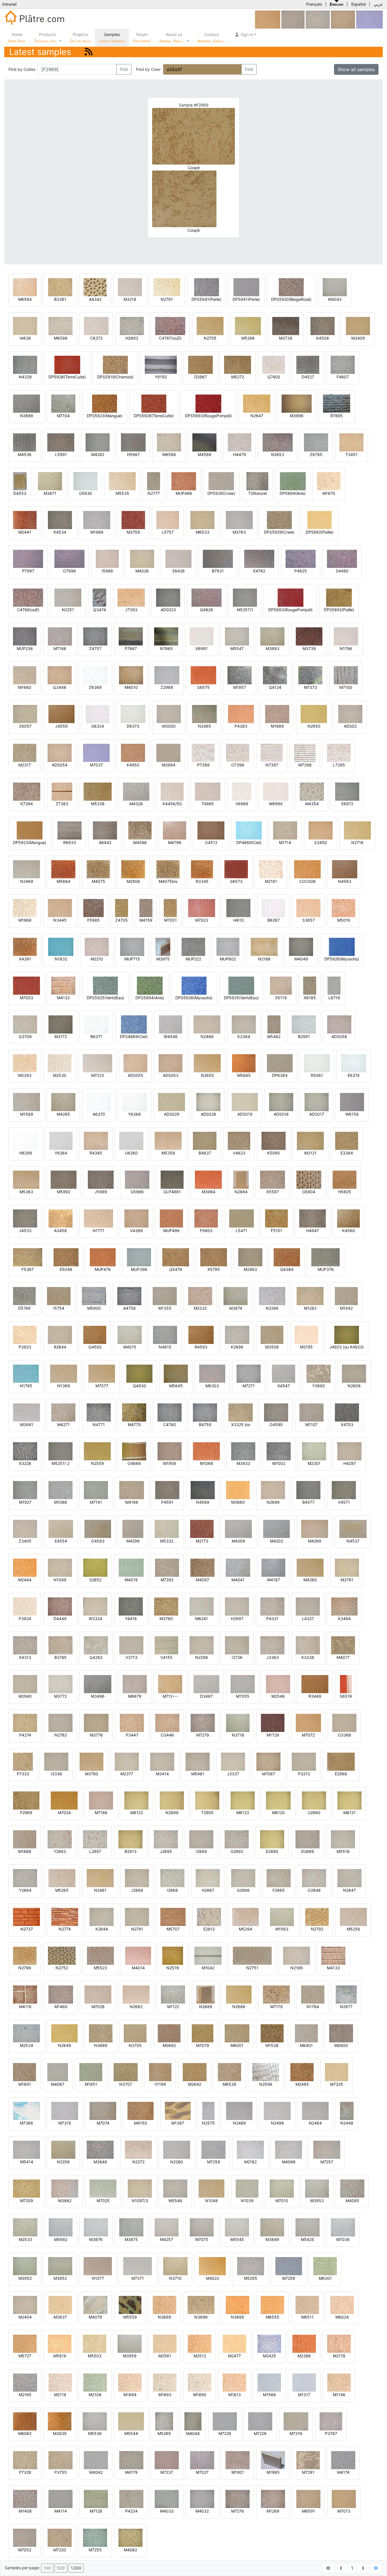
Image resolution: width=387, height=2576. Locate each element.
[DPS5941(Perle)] (207, 287)
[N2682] (136, 1994)
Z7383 (62, 804)
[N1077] (98, 2266)
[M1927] (25, 1490)
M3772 (60, 1696)
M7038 (343, 2239)
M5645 (176, 1386)
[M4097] (202, 1567)
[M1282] (310, 1296)
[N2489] (239, 2111)
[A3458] (60, 1218)
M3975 (163, 959)
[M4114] (60, 2499)
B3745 (60, 1657)
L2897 (95, 1851)
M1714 (285, 842)
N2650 (314, 726)
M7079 (203, 2045)
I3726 (237, 1657)
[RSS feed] (89, 52)
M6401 (306, 2045)
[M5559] (130, 2305)
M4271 (63, 1425)
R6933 (70, 842)
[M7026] (98, 1994)
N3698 (201, 2317)
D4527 (308, 377)
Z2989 (167, 687)
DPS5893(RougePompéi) (208, 416)
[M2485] (302, 2072)
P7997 (28, 571)
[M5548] (175, 2188)
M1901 (238, 2472)
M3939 (60, 2433)
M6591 (309, 2511)
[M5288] (248, 326)
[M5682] (61, 2227)
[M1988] (97, 520)
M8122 (137, 1813)
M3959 (130, 2356)
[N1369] (64, 1373)
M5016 (344, 920)
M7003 (26, 998)
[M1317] (304, 2382)
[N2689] (206, 1994)
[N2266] (272, 1296)
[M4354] (312, 791)
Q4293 (96, 1657)
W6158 (352, 1114)
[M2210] (97, 946)
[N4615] (165, 1334)
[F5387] (28, 1257)
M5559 (130, 2317)
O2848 (314, 1890)
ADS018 (281, 1114)
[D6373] (133, 714)
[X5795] (214, 1257)
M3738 (286, 338)
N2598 (266, 2084)
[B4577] (308, 1490)
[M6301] (325, 2266)
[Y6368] (134, 1102)
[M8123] (243, 1800)
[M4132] (63, 985)
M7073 (344, 2511)
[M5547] (237, 636)
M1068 (207, 1463)
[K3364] (244, 1024)
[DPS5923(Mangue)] (105, 403)
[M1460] (61, 1994)
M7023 (202, 920)
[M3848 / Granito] (100, 2149)
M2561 (165, 2356)
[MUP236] (25, 636)
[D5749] (24, 1296)
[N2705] (210, 326)
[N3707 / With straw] (126, 2072)
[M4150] (141, 2111)
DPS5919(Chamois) (115, 377)
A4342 (95, 299)
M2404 (25, 2317)
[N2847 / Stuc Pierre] (349, 1878)
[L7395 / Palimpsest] (339, 752)
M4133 (333, 1968)
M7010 (282, 2201)
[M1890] (200, 2382)
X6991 (202, 648)
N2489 (239, 2123)
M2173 (202, 1541)
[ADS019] (245, 1102)
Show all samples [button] (356, 69)
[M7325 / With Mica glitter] (337, 2072)
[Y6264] (61, 1140)
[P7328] (25, 2460)
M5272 (238, 377)
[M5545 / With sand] (237, 2227)
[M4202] (277, 1528)
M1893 (165, 2395)
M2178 (339, 2356)
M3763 (239, 532)
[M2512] (200, 2343)
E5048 (66, 1269)
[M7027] (202, 2460)
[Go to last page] (376, 2568)
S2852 (95, 1580)
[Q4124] (275, 675)
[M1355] (165, 1296)
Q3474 (100, 610)
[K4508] (323, 326)
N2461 (100, 1890)
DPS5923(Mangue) (105, 416)
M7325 (337, 2084)
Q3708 (25, 1036)
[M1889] (277, 714)
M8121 (349, 1813)
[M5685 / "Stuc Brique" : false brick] (244, 1063)
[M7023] (202, 908)
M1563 (282, 1929)
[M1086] (60, 1490)
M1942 (346, 1308)
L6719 (334, 998)
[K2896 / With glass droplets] (237, 1334)
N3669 (101, 2045)
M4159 (146, 920)
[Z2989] (167, 675)
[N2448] (347, 2111)
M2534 (26, 2045)
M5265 (62, 1890)
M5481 (198, 1774)
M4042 (96, 2472)
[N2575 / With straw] (208, 2111)
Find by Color (148, 69)
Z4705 (122, 920)
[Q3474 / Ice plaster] (99, 597)
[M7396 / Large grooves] (305, 752)
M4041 (238, 1580)
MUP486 (184, 493)
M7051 (170, 920)
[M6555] (272, 2305)
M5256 (353, 1929)
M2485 (302, 2084)
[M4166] (132, 1490)
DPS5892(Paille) (339, 610)
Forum (142, 38)
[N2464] (315, 2111)
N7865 (166, 648)
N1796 (346, 648)
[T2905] (207, 1800)
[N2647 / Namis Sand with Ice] (257, 403)
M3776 (96, 1735)
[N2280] (177, 2149)
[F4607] (343, 364)
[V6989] (242, 791)
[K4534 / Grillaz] (60, 520)
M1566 (269, 2395)
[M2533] (25, 2227)
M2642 (195, 2084)
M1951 (91, 2084)
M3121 (310, 1153)
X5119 (281, 998)
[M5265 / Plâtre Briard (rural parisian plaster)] (62, 1878)
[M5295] (251, 2266)
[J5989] (101, 1179)
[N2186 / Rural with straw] (296, 1955)
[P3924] (25, 1606)
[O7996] (69, 558)
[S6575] (203, 675)
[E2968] (341, 1761)
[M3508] (272, 1334)
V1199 (160, 2084)
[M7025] (103, 2188)
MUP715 (132, 959)
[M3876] (96, 2227)
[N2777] (154, 481)
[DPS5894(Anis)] (150, 985)
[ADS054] (60, 752)
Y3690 (319, 1386)
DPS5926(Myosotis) (194, 998)
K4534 (60, 532)
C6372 (96, 338)
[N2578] (173, 1955)
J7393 (131, 610)
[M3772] (60, 1684)
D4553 (20, 493)
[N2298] (202, 1645)
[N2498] (277, 2111)
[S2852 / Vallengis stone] (95, 1567)
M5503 (95, 2356)
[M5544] (131, 2421)
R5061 (317, 1075)
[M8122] (136, 1800)
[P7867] (131, 636)
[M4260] (310, 1567)
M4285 (63, 1114)
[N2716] (357, 830)
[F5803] (206, 1218)
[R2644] (60, 1334)
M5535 (122, 493)
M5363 (26, 1192)
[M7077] (102, 1373)
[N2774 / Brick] (65, 1916)
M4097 (202, 1580)
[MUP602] (228, 946)
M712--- (170, 1696)
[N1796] (346, 636)
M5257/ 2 (60, 1463)
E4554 (61, 1541)
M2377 (127, 1774)
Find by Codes (22, 69)
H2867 (208, 1890)
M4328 (136, 804)
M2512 (200, 2356)
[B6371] (96, 1024)
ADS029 (172, 1114)
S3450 (321, 842)
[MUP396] (139, 1257)
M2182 (250, 2162)
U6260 (131, 1153)
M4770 (134, 1425)
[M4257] (167, 2227)
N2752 (62, 1968)
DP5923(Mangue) (30, 842)
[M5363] (26, 1179)
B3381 (60, 299)
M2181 (271, 881)
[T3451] (351, 442)
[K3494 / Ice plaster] (344, 1606)
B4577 (308, 1502)
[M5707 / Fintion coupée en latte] (173, 1916)
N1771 (98, 1231)
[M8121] (349, 1800)
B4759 (205, 1425)
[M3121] (310, 1140)
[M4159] (146, 908)
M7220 (60, 2550)
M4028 (142, 571)
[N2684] (241, 1179)
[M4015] (130, 1334)
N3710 (175, 2278)
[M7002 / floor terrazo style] (279, 1451)
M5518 (343, 1851)
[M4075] (98, 869)
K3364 (244, 1036)
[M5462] (274, 1024)
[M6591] (343, 19)
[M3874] (236, 1296)
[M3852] (60, 2266)
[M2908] (133, 869)
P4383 (241, 726)
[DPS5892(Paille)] (339, 597)
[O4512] (211, 830)
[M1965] (273, 2460)
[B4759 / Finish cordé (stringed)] (205, 1412)
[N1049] (60, 1567)
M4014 (138, 1968)
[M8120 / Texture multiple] (278, 1800)
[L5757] (168, 520)
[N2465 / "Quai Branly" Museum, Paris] (204, 714)
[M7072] (268, 19)
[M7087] (268, 1761)
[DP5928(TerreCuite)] (67, 364)
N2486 (207, 1036)
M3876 (96, 2239)
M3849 (272, 2239)
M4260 (310, 1580)
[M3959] (130, 2343)
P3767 (331, 2433)
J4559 (61, 726)
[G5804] (309, 1179)
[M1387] (178, 2111)
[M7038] (343, 2227)
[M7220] (60, 2537)
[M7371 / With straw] (138, 2266)
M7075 (202, 2239)
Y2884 (25, 1890)
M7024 (64, 1813)
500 (61, 2568)
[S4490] (342, 558)
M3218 (130, 299)
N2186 (297, 1968)
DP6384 (280, 1075)
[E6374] (354, 1063)
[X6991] (202, 636)
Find (124, 69)
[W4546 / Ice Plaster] (171, 1024)
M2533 (25, 2239)
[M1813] (234, 2382)
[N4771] (99, 1412)
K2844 (102, 1929)
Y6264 (61, 1153)
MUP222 (193, 959)
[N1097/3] (140, 2188)
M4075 (98, 881)
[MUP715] (132, 946)
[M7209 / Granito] (26, 2188)
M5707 (173, 1929)
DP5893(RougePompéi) (290, 610)
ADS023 (168, 610)
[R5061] (317, 1063)
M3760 (166, 1619)
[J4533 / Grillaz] (25, 1218)
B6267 (274, 920)
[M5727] (25, 2343)
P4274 (25, 1735)
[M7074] (103, 2111)
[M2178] (339, 2343)
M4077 (343, 1657)
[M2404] (25, 2305)
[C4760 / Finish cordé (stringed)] (170, 1412)
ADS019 (245, 1114)
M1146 (339, 2395)
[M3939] (60, 2421)
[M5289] (164, 2421)
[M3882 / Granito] (65, 2188)
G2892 (237, 1851)
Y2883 (60, 1851)
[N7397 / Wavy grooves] (272, 752)
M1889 (277, 726)
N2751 (252, 1968)
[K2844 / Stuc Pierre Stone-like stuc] (102, 1916)
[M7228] (225, 2421)
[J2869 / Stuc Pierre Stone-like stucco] (137, 1878)
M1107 (311, 1425)
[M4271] (63, 1412)
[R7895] (337, 403)
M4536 (25, 454)
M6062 (25, 2433)
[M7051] (170, 908)
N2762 (61, 1735)
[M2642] (195, 2072)
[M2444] (25, 1567)
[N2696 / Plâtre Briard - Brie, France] (273, 1490)
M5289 (164, 2433)
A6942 (105, 842)
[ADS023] (168, 597)
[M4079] (95, 2305)
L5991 (61, 454)
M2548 (278, 1696)
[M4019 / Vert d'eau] (131, 1567)
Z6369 (95, 687)
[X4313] (25, 1645)
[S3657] (308, 908)
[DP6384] (280, 1063)
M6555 (273, 2317)
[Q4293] (96, 1645)
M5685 (244, 1075)
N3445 (60, 920)
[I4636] (25, 326)
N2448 (347, 2123)
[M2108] (95, 2382)
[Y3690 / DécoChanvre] (319, 1373)
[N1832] (61, 946)
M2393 (25, 1075)
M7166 (101, 1813)
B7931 (218, 571)
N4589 (203, 1502)
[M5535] (122, 481)
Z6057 (25, 726)
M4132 (63, 998)
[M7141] (96, 1490)
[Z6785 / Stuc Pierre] (316, 442)
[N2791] (167, 287)
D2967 (201, 377)
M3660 (238, 1502)
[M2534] (26, 2033)
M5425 (308, 2239)
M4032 (202, 2511)
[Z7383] (62, 791)
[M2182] (250, 2149)
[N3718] (238, 1722)
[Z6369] (95, 675)
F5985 (93, 920)
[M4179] (131, 2460)
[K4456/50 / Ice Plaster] (172, 791)
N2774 (65, 1929)
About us (173, 38)
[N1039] (247, 2188)
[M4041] (238, 1567)
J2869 (137, 1890)
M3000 (169, 726)
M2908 (133, 881)
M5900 (94, 1308)
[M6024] (342, 2305)
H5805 (345, 1192)
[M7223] (97, 1063)
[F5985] (93, 908)
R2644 (60, 1347)
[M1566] (269, 2382)
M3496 (98, 1696)
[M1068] (206, 1451)
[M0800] (341, 2033)
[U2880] (314, 1800)
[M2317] (25, 752)
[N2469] (26, 869)
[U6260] (131, 1140)
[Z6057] (25, 714)
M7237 (167, 2472)
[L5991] (61, 442)
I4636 (25, 338)
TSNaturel (258, 493)
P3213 (304, 1774)
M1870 (329, 493)
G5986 (137, 1192)
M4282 (98, 454)
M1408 (25, 2511)
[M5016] (344, 908)
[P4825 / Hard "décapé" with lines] (301, 558)
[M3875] (131, 2227)
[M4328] (136, 791)
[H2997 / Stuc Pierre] (237, 1606)
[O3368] (344, 1722)
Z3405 (25, 1541)
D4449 (60, 1619)
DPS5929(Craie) (279, 532)
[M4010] (131, 675)
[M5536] (95, 2421)
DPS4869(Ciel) (134, 1036)
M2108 (95, 2395)
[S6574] (346, 1684)
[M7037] (369, 19)
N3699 (164, 2317)
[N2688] (26, 403)
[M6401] (306, 2033)
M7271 (249, 1386)
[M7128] (96, 2499)
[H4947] (312, 1218)
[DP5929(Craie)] (221, 481)
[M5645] (176, 1373)
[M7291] (308, 2460)
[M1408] (25, 2499)
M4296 (133, 1541)
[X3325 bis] (241, 1412)
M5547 (237, 648)
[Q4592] (95, 1334)
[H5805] (345, 1179)
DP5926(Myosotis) (342, 959)
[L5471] (242, 1218)
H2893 (132, 338)
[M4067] (58, 2072)
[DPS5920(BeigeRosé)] (291, 287)
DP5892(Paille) (320, 532)
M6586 (169, 454)
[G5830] (85, 481)
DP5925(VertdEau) (241, 998)
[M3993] (272, 636)
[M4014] (138, 1955)
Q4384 (287, 1269)
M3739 (309, 648)
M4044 (193, 2433)
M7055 (243, 1696)
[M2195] (306, 1334)
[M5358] (168, 1140)
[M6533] (202, 520)
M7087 (269, 1774)
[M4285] (63, 1102)
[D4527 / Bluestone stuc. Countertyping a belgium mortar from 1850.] (308, 364)
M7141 (96, 1502)
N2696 (273, 1502)
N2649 (65, 2045)
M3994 (169, 765)
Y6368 (134, 1114)
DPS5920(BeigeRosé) (291, 299)
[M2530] (60, 1063)
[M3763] (239, 520)
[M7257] (327, 2149)
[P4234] (131, 2499)
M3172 (61, 1036)
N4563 (345, 881)
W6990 (276, 804)
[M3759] (133, 520)
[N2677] (346, 1994)
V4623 (239, 1153)
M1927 (25, 1502)
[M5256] (353, 1916)
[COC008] (307, 869)
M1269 (273, 2511)
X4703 (347, 1425)
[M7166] (101, 1800)
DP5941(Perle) (246, 299)
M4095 (352, 2201)
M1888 (25, 1851)
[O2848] (314, 1878)
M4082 (130, 2550)
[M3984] (208, 1179)
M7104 (63, 416)
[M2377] (127, 1761)
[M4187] (273, 1567)
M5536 (95, 2433)
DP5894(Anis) (293, 493)
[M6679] (135, 1684)
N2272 (138, 2162)
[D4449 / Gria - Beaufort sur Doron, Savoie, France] (60, 1606)
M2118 (60, 2395)
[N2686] (239, 1994)
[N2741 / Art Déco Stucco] (137, 1916)
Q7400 (274, 377)
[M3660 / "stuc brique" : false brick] (238, 1490)
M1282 (310, 1308)
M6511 (307, 2317)
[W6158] (352, 1102)
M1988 (97, 532)
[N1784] (313, 1994)
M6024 (342, 2317)
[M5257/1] (245, 597)
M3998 (297, 416)
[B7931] (218, 558)
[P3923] (25, 1334)
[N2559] (97, 1451)
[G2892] (237, 1839)
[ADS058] (339, 1024)
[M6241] (202, 1606)
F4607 (343, 377)
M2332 (200, 1308)
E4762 (259, 571)
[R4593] (201, 1334)
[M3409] (358, 326)
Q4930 (140, 1386)
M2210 (97, 959)
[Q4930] (139, 1373)
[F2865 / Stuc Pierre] (279, 1878)
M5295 (251, 2278)
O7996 (69, 571)
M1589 (27, 1114)
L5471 (242, 1231)
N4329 (25, 377)
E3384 (347, 1153)
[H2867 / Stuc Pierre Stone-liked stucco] (208, 1878)
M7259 (214, 2162)
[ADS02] (350, 714)
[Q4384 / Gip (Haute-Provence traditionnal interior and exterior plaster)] (287, 1257)
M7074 (103, 2123)
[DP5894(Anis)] (293, 481)
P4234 (131, 2511)
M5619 (60, 2356)
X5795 (214, 1269)
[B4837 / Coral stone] (205, 1140)
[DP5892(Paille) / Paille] (320, 520)
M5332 (167, 1541)
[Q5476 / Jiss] (176, 1257)
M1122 (173, 2007)
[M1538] (272, 2033)
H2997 (237, 1619)
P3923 (25, 1347)
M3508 (272, 1347)
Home (17, 38)
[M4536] (25, 442)
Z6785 (316, 454)
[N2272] (138, 2149)
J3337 (233, 1774)
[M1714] (285, 830)
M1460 (61, 2007)
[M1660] (25, 675)
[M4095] (352, 2188)
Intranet (9, 4)
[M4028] (142, 558)
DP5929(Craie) (221, 493)
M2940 (25, 1696)
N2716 (357, 842)
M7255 (95, 2550)
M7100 (346, 687)
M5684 (63, 881)
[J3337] (233, 1761)
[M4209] (238, 1528)
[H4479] (240, 442)
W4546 (171, 1036)
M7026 (98, 2007)
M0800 (341, 2045)
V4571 (344, 1502)
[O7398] (238, 752)
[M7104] (63, 403)
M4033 (167, 2511)
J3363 (273, 1657)
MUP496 (171, 1231)
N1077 (98, 2278)
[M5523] (100, 1955)
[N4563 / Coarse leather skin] (345, 869)
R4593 (201, 1347)
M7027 (202, 2472)
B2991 (304, 1036)
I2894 (201, 1851)
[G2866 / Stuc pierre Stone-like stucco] (243, 1878)
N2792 (317, 1929)
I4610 (239, 920)
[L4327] (308, 1606)
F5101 (277, 1231)
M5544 (131, 2433)
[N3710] (175, 2266)
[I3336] (56, 1761)
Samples (112, 38)
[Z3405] (25, 1528)
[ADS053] (171, 1063)
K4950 (133, 765)
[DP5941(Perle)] (246, 287)
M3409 (358, 338)
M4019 (131, 1580)
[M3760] (166, 1606)
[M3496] (98, 1684)
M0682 (169, 2045)
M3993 (273, 648)
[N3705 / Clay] (135, 2033)
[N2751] (252, 1955)
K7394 (27, 804)
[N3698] (201, 2305)
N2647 (257, 416)
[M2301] (314, 1451)
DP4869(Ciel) (249, 842)
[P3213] (304, 1761)
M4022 (212, 2278)
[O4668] (134, 1451)
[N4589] (203, 1490)
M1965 (273, 2472)
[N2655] (207, 1063)
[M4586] (140, 830)
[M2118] (60, 2382)
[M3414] (162, 1761)
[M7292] (167, 1567)
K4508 (323, 338)
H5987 (133, 454)
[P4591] (167, 1490)
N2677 (346, 2007)
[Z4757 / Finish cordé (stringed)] (95, 636)
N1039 (247, 2201)
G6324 (98, 726)
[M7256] (289, 2266)
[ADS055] (135, 1063)
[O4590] (276, 1412)
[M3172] (60, 1024)
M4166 (132, 1502)
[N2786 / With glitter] (25, 1955)
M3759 (133, 532)
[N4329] (25, 364)
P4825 (301, 571)
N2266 (272, 1308)
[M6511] (307, 2305)
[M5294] (245, 1916)
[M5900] (94, 1296)
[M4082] (130, 2537)
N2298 (202, 1657)
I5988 (107, 571)
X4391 (25, 959)
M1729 (273, 1735)
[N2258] (63, 2149)
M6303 (212, 1386)
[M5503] (94, 2343)
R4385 (96, 1153)
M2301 (314, 1463)
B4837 (205, 1153)
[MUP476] (103, 1257)
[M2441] (25, 520)
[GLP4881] (172, 1179)
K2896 (237, 1347)
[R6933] (70, 830)
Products (45, 38)
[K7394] (27, 791)
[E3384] (347, 1140)
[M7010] (282, 2188)
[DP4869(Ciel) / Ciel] (249, 830)
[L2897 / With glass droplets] (95, 1839)
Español (359, 4)
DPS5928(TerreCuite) (154, 416)
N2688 (27, 416)
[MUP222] (193, 946)
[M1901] (238, 2460)
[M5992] (64, 1179)
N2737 (27, 1929)
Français (314, 4)
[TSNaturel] (257, 481)
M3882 (65, 2201)
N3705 (135, 2045)
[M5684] (63, 869)
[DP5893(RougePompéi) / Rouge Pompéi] (291, 597)
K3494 (344, 1619)
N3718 (238, 1735)
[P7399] (203, 752)
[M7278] (238, 2499)
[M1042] (208, 1955)
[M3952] (25, 2266)
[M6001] (237, 2033)
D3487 (206, 1696)
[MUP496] (171, 1218)
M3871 (50, 493)
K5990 (274, 1153)
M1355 (165, 1308)
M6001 (237, 2045)
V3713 (131, 1657)
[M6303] (212, 1373)
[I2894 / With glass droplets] (318, 19)
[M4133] (333, 1955)
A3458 (60, 1231)
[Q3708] (25, 1024)
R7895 (337, 416)
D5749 (24, 1308)
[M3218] (130, 287)
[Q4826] (207, 597)
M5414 (27, 2162)
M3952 (25, 2278)
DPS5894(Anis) (150, 998)
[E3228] (25, 1451)
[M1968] (25, 908)
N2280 (177, 2162)
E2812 (209, 1929)
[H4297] (349, 1451)
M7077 (102, 1386)
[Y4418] (131, 1606)
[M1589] (26, 1102)
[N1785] (26, 1373)
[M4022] (212, 2266)
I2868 (172, 1890)
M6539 (229, 2084)
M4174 (343, 2472)
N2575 (208, 2123)
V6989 (242, 804)
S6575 (203, 687)
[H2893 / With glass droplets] (132, 326)
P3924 (25, 1619)
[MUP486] (184, 481)
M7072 (308, 1735)
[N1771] (98, 1218)
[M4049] (301, 946)
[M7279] (203, 1722)
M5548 (175, 2201)
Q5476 (176, 1269)
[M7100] (346, 675)
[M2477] (234, 2343)
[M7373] (310, 675)
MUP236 (25, 648)
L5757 (168, 532)
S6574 (346, 1696)
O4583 (98, 1541)
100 (47, 2568)
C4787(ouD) (170, 338)
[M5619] (60, 2343)
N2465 (205, 726)
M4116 (25, 2007)
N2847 (349, 1890)
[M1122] (173, 1994)
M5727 (25, 2356)
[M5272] (238, 364)
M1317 (304, 2395)
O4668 (134, 1463)
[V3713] (131, 1645)
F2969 (26, 1813)
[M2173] (202, 1528)
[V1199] (160, 2072)
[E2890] (272, 1839)
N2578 (173, 1968)
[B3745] (60, 1645)
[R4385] (96, 1140)
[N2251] (68, 597)
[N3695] (238, 2305)
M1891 (25, 2084)
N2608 (354, 1386)
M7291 (308, 2472)
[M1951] (91, 2072)
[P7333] (23, 1761)
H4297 (350, 1463)
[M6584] (25, 287)
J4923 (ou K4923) (347, 1347)
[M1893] (165, 2382)
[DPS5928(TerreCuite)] (154, 403)
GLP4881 (172, 1192)
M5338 (98, 804)
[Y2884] (25, 1878)
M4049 (301, 959)
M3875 (131, 2239)
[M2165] (25, 2382)
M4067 (58, 2084)
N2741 (137, 1929)
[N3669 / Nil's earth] (101, 2033)
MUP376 (326, 1269)
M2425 (269, 2356)
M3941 (27, 1425)
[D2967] (200, 364)
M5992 (64, 1192)
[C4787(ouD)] (170, 326)
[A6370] (99, 1102)
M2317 (25, 765)
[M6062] (25, 2421)
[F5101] (277, 1218)
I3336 (56, 1774)
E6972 (347, 804)
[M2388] (304, 2343)
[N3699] (164, 2305)
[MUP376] (326, 1257)
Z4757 (95, 648)
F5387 (28, 1269)
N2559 (97, 1463)
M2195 (306, 1347)
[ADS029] (172, 1102)
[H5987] (133, 442)
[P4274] (25, 1722)
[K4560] (348, 1218)
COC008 (307, 881)
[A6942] (105, 830)
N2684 (241, 1192)
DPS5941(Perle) (206, 299)
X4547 (284, 1386)
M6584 (25, 299)
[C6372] (96, 326)
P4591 (167, 1502)
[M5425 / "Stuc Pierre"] (308, 2227)
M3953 (317, 2201)
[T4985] (208, 791)
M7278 (238, 2511)
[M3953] (317, 2188)
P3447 (132, 1735)
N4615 (165, 1347)
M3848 (100, 2162)
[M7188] (60, 636)
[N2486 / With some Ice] (207, 1024)
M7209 (27, 2201)
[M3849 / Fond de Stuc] (272, 2227)
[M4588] (204, 442)
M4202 (277, 1541)
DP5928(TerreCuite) (67, 377)
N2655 (207, 1075)
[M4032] (202, 2499)
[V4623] (239, 1140)
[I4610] (238, 908)
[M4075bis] (168, 869)
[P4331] (272, 1606)
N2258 (63, 2162)
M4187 (274, 1580)
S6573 (236, 881)
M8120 (278, 1813)
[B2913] (130, 1839)
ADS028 (209, 1114)
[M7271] (249, 1373)
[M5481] (198, 1761)
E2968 (341, 1774)
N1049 (60, 1580)
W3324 (95, 1619)
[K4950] (133, 752)
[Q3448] (60, 675)
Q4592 (95, 1347)
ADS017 (317, 1114)
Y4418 (131, 1619)
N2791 (167, 299)
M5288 (248, 338)
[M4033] (167, 2499)
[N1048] (211, 2188)
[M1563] (282, 1916)
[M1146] (339, 2382)
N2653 (278, 454)
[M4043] (335, 287)
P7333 (23, 1774)
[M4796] (175, 830)
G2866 (243, 1890)
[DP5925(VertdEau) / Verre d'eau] (241, 985)
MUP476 (103, 1269)
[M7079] (203, 2033)
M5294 (245, 1929)
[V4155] (166, 1645)
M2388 (304, 2356)
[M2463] (250, 1257)
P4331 (272, 1619)
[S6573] (236, 869)
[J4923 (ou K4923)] (347, 1334)
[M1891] (25, 2072)
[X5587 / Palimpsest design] (273, 1179)
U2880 (314, 1813)
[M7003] (26, 985)
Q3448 (60, 687)
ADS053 (171, 1075)
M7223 (98, 1075)
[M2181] (271, 869)
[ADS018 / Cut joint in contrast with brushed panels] (281, 1102)
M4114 (61, 2511)
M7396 (305, 765)
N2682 (136, 2007)
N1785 (26, 1386)
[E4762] (259, 558)
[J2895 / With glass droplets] (166, 1839)
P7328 (25, 2472)
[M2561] (165, 2343)
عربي (378, 4)
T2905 (207, 1813)
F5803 (206, 1231)
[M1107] (311, 1412)
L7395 (339, 765)
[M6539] (229, 2072)
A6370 (99, 1114)
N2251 (68, 610)
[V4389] (136, 1218)
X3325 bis (241, 1425)
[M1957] (240, 675)
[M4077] (343, 1645)
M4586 (140, 842)
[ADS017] (317, 1102)
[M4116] (25, 1994)
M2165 (25, 2395)
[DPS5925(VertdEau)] (105, 985)
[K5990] (274, 1140)
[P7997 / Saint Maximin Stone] (28, 558)
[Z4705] (122, 908)
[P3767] (331, 2421)
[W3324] (95, 1606)
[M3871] (50, 481)
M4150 (141, 2123)
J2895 (166, 1851)
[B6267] (273, 908)
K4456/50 (172, 804)
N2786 (25, 1968)
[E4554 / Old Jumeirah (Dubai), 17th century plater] (61, 1528)
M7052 (25, 2550)
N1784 (313, 2007)
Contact (212, 38)
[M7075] (202, 2227)
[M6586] (169, 442)
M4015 (130, 1347)
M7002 (279, 1463)
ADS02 (350, 726)
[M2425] (269, 2343)
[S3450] (321, 830)
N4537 (353, 1541)
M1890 (200, 2395)
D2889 (308, 1851)
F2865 (279, 1890)
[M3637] (60, 2305)
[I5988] (107, 558)
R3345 (202, 881)
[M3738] (286, 326)
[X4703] (347, 1412)
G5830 (86, 493)
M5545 (237, 2239)
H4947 (313, 1231)
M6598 (61, 338)
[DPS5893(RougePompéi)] (208, 403)
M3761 (347, 1580)
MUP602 (228, 959)
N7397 (272, 765)
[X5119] (281, 985)
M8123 (243, 1813)
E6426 (179, 571)
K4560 (349, 1231)
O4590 (276, 1425)
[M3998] (297, 403)
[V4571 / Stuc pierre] (344, 1490)
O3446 (167, 1735)
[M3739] (309, 636)
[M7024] (64, 1800)
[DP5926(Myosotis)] (342, 946)
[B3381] (60, 287)
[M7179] (276, 1994)
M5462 (274, 1036)
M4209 (238, 1541)
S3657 (309, 920)
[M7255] (95, 2537)
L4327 (308, 1619)
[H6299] (25, 1140)
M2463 (250, 1269)
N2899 (172, 1813)
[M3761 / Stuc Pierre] (347, 1567)
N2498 (277, 2123)
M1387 (178, 2123)
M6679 (135, 1696)
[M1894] (130, 2382)
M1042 (208, 1968)
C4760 (170, 1425)
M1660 (25, 687)
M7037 (96, 765)
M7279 (203, 1735)
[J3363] (272, 1645)
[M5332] (167, 1528)
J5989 (101, 1192)
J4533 (25, 1231)
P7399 (203, 765)
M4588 (205, 454)
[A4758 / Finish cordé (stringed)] (129, 1296)
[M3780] (92, 1761)
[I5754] (59, 1296)
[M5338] (98, 791)
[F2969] (26, 1800)
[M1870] (329, 481)
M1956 (170, 1463)
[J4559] (61, 714)
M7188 (60, 648)
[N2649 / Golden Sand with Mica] (64, 2033)
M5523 (100, 1968)
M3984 (209, 1192)
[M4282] (98, 442)
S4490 (342, 571)
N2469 (27, 881)
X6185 (310, 998)
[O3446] (167, 1722)
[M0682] (169, 2033)
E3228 (25, 1463)
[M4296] (133, 1528)
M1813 (235, 2395)
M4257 (167, 2239)
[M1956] (170, 1451)
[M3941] (26, 1412)
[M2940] (25, 1684)
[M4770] (134, 1412)
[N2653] (278, 442)
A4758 (129, 1308)
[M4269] (315, 1528)
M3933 (243, 1463)
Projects (80, 38)
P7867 (131, 648)
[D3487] (206, 1684)
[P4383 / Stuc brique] (241, 714)
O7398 (238, 765)
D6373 (133, 726)
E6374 (354, 1075)
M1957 (240, 687)
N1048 (211, 2201)
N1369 (64, 1386)
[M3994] (168, 752)
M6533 (203, 532)
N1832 (61, 959)
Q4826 (207, 610)
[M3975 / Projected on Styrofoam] (163, 946)
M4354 (312, 804)
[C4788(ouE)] (28, 597)
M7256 (289, 2278)
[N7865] (166, 636)
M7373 (311, 687)
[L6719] (334, 985)
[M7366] (26, 2111)
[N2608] (354, 1373)
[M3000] (169, 714)
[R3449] (315, 1684)
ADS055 (136, 1075)
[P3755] (60, 2460)
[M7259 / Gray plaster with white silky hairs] (213, 2149)
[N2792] (317, 1916)
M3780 (92, 1774)
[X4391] (25, 946)
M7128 (96, 2511)
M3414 (162, 1774)
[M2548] (278, 1684)
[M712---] (170, 1684)
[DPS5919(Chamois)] (115, 364)
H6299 (26, 1153)
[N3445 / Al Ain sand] (60, 908)
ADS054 (60, 765)
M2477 (234, 2356)
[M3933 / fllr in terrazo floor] (243, 1451)
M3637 (60, 2317)
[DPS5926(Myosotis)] (194, 985)
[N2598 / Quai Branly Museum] (266, 2072)
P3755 (61, 2472)
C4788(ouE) (28, 610)
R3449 (315, 1696)
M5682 (61, 2239)
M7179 (277, 2007)
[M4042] (96, 2460)
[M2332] (200, 1296)
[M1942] (346, 1296)
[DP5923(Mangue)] (30, 830)
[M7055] (243, 1684)
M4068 (289, 2162)
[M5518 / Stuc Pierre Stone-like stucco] (343, 1839)
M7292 (167, 1580)
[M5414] (26, 2149)
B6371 (96, 1036)
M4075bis (168, 881)
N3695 (238, 2317)
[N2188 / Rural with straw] (264, 946)
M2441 (25, 532)
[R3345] (202, 869)
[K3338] (308, 1645)
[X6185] (310, 985)
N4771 (99, 1425)
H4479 (240, 454)
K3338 (308, 1657)
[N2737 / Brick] (26, 1916)
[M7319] (65, 2111)
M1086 (61, 1502)
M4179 (131, 2472)
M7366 (26, 2123)
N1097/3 (140, 2201)
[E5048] (66, 1257)
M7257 (327, 2162)
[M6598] (60, 326)
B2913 (131, 1851)
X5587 (273, 1192)
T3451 (351, 454)
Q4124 (275, 687)
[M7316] (296, 2421)
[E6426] (178, 558)
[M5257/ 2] (60, 1451)
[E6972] (347, 791)
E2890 (272, 1851)
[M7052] (293, 19)
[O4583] (98, 1528)
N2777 (154, 493)
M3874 (236, 1308)
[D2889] (308, 1839)
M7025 (103, 2201)
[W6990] (276, 791)
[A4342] (95, 287)
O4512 (211, 842)
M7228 (225, 2433)
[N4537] (353, 1528)
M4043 (335, 299)
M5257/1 (245, 610)
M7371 (138, 2278)
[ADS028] (208, 1102)
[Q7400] (274, 364)
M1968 (25, 920)
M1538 (272, 2045)
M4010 (131, 687)
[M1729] (273, 1722)
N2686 (239, 2007)
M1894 (130, 2395)
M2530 (60, 1075)
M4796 (175, 842)
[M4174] (343, 2460)
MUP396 (139, 1269)
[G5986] (137, 1179)
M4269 (315, 1541)
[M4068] (289, 2149)
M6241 (202, 1619)
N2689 (206, 2007)
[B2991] (304, 1024)
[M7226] (260, 2421)
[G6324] (98, 714)
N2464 (315, 2123)
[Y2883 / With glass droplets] (60, 1839)
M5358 (168, 1153)
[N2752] (62, 1955)
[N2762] (60, 1722)
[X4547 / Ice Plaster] (284, 1373)
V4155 (166, 1657)
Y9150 (161, 377)
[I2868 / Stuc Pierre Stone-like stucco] (172, 1878)
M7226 (260, 2433)
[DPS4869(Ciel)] (134, 1024)
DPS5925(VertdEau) (105, 998)
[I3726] (237, 1645)
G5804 (309, 1192)
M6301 (325, 2278)
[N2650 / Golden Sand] (314, 714)
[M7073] (344, 2499)
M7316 (296, 2433)
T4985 (208, 804)
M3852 (60, 2278)
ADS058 (339, 1036)
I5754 (59, 1308)
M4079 (95, 2317)
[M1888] (25, 1839)
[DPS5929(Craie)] (279, 520)
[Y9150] (161, 364)
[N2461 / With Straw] (100, 1878)
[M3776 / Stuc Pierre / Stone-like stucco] (96, 1722)
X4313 (25, 1657)
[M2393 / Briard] (25, 1063)
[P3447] (132, 1722)
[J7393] (131, 597)
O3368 (344, 1735)
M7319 (65, 2123)
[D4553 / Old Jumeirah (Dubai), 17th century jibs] (20, 481)
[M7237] (167, 2460)
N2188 (264, 959)
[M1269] (273, 2499)
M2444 (25, 1580)
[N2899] (172, 1800)
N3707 (126, 2084)
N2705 (210, 338)
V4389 (136, 1231)
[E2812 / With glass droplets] (209, 1916)
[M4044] (193, 2421)
